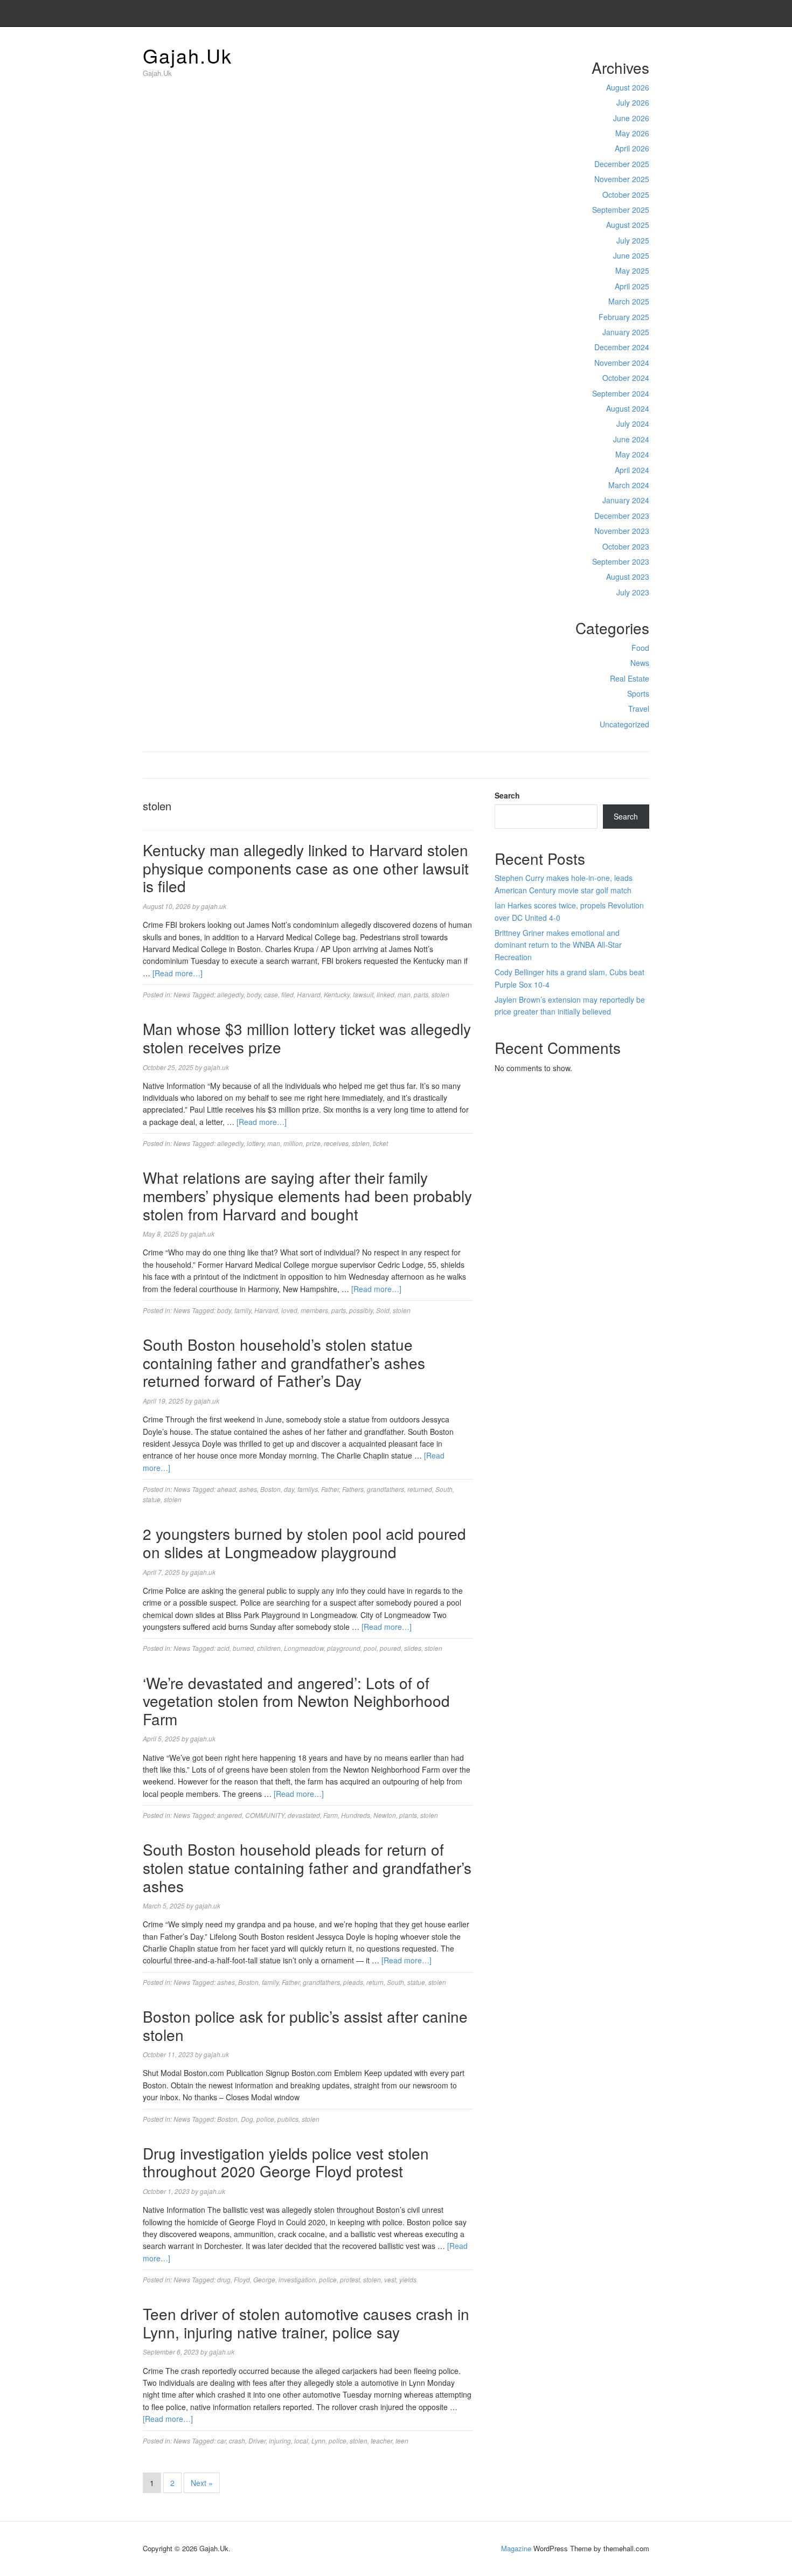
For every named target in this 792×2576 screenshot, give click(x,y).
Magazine (516, 2548)
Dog (247, 2119)
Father (330, 1489)
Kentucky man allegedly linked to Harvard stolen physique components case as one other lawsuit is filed (306, 868)
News (640, 663)
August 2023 (628, 577)
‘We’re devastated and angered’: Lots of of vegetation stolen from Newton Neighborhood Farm (296, 1701)
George (264, 2279)
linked (385, 994)
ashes (248, 1489)
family (243, 1310)
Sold (383, 1310)
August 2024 (628, 408)
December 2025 (622, 164)
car (221, 2440)
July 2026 (633, 102)
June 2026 (631, 118)
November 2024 (622, 363)
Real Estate (630, 678)
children (269, 1648)
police (265, 2119)
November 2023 (622, 531)
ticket (380, 1143)
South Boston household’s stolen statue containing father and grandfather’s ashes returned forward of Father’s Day (284, 1362)
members (314, 1310)
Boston (270, 1489)
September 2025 (621, 210)
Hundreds (356, 1815)
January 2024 (626, 500)
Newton (385, 1815)
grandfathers (385, 1489)
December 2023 (622, 516)
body (254, 994)
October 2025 (626, 195)
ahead (227, 1489)
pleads (353, 1982)
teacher (381, 2440)
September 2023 (621, 561)
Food (640, 648)
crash (237, 2440)
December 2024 (622, 347)
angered (230, 1815)
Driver (257, 2440)
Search (507, 795)
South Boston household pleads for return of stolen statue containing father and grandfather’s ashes (307, 1867)
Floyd (242, 2279)
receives (336, 1143)
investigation (297, 2279)
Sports (638, 693)
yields (408, 2279)
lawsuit (363, 994)
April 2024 (632, 470)
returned (420, 1489)
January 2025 (626, 332)
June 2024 (631, 439)
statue (152, 1499)
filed (287, 994)
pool (370, 1648)
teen (402, 2440)
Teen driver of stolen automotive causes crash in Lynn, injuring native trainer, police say (306, 2323)
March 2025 (629, 301)
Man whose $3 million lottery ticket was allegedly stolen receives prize (307, 1038)
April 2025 (632, 286)
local (301, 2440)
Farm (331, 1815)
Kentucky (337, 994)
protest (350, 2279)
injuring (280, 2440)
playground (344, 1648)
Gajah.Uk (187, 55)
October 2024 (626, 378)
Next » (202, 2483)
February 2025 (624, 317)
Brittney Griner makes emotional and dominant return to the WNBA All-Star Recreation (558, 945)
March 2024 (629, 485)
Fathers (353, 1489)
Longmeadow (304, 1648)
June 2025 (631, 255)
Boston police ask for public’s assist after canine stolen (305, 2025)
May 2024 (632, 454)
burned (243, 1648)
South (444, 1489)
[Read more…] (178, 973)
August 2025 (628, 225)
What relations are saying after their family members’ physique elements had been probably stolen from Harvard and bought (307, 1195)
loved (289, 1310)
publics (288, 2119)
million (293, 1143)
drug (224, 2279)
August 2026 (628, 87)
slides (413, 1648)
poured (390, 1648)
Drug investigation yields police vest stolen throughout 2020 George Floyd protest (286, 2162)
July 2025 (633, 240)
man (404, 994)
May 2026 (632, 133)
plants (408, 1815)
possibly (361, 1310)
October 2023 (626, 546)
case (271, 994)
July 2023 (633, 592)
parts (421, 994)
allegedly (230, 994)
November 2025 (622, 179)
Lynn (318, 2440)
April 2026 (632, 148)
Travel (639, 709)
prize (313, 1143)
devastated (304, 1815)
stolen (440, 994)
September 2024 (621, 393)
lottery (255, 1143)
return (375, 1982)
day (289, 1489)
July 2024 (633, 423)
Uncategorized (624, 724)
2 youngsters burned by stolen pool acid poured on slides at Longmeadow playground (304, 1543)
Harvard (309, 994)
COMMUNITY (265, 1815)
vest (390, 2279)
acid (223, 1648)
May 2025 (632, 270)
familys (308, 1489)
